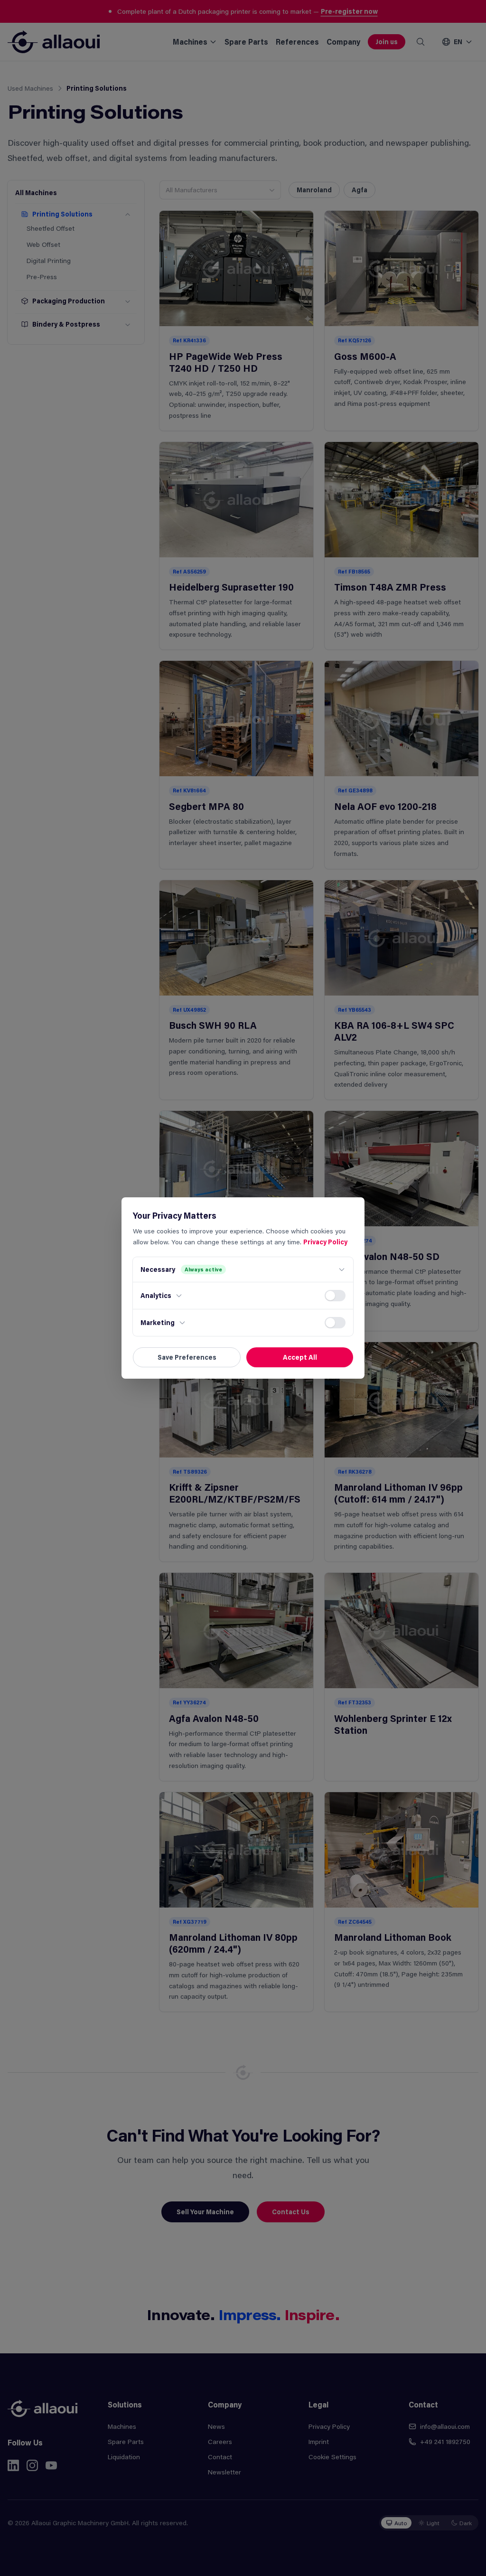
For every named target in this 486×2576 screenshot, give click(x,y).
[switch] (335, 1296)
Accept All (300, 1357)
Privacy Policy (325, 1242)
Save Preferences (187, 1357)
